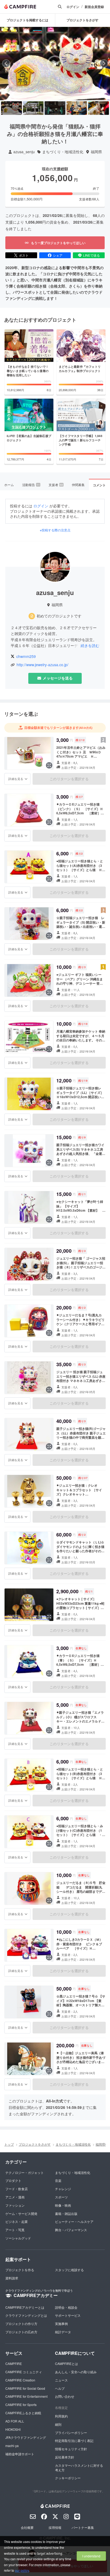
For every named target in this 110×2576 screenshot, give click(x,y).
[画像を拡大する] (49, 765)
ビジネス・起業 (17, 2221)
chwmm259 (26, 656)
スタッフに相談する (69, 2270)
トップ (9, 2144)
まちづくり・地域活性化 (63, 152)
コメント (99, 485)
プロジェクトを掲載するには (27, 20)
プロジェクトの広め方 (21, 2332)
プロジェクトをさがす (35, 2144)
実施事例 (61, 2324)
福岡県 (96, 152)
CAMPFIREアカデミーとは (25, 2307)
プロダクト (13, 2180)
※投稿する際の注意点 (55, 530)
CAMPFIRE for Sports (21, 2405)
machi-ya (12, 2446)
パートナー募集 (83, 2527)
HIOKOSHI (13, 2429)
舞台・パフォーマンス (71, 2230)
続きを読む (90, 645)
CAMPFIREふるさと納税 (23, 2413)
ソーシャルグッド (18, 2238)
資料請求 (12, 2278)
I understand (91, 2556)
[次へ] (104, 63)
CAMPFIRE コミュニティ (24, 2372)
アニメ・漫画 (15, 2197)
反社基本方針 (65, 2457)
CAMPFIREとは (66, 2363)
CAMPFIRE (14, 2363)
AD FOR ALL (15, 2421)
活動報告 (31, 485)
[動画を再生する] (55, 63)
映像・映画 (63, 2205)
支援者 (56, 485)
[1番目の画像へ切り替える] (11, 108)
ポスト (24, 255)
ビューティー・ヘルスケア (74, 2221)
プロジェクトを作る (20, 2270)
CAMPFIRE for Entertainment (26, 2396)
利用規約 (61, 2416)
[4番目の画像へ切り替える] (77, 108)
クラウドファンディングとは (26, 2315)
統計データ (63, 2332)
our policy (22, 2570)
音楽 (58, 2180)
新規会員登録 (94, 7)
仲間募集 (78, 485)
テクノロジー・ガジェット (25, 2172)
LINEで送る (91, 255)
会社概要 (27, 2527)
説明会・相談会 (66, 2307)
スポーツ (61, 2197)
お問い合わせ (65, 2396)
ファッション (15, 2205)
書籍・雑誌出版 (66, 2213)
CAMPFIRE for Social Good (25, 2388)
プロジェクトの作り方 (21, 2324)
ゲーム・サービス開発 (21, 2213)
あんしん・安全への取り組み (76, 2372)
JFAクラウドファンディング (26, 2437)
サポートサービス (68, 2315)
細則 (58, 2424)
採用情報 (55, 2527)
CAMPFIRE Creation (20, 2380)
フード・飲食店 (17, 2189)
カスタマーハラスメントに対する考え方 (79, 2468)
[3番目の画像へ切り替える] (55, 108)
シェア (58, 255)
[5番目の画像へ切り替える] (99, 108)
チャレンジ (63, 2189)
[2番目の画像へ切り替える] (33, 108)
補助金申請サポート (20, 2454)
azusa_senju (24, 152)
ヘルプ (60, 2388)
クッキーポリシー (68, 2478)
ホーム (9, 485)
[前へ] (6, 63)
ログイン (73, 7)
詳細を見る (16, 779)
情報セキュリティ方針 (71, 2449)
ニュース (61, 2380)
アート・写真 (15, 2230)
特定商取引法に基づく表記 (74, 2440)
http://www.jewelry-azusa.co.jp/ (42, 665)
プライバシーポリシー (71, 2433)
